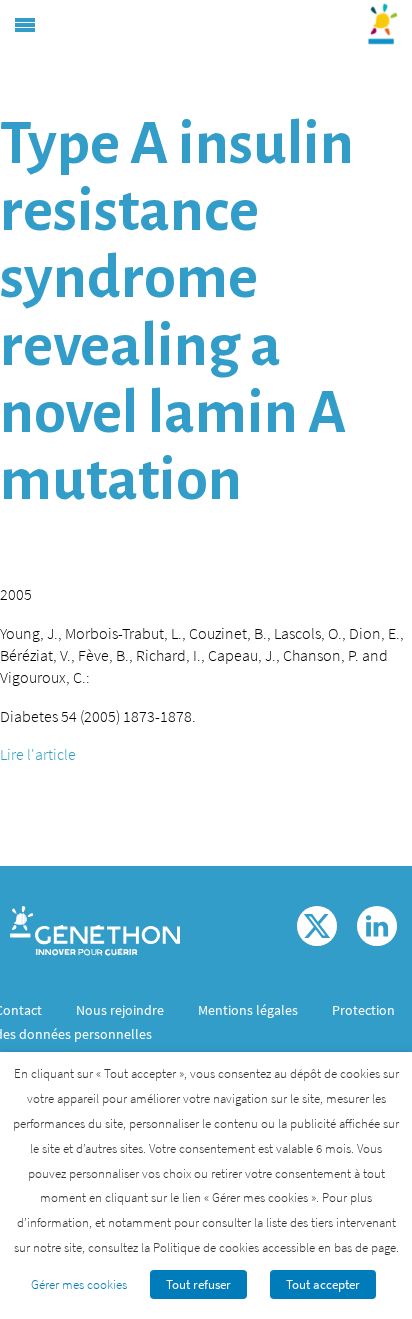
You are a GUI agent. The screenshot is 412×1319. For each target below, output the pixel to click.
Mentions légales (248, 1010)
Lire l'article (38, 754)
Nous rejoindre (120, 1010)
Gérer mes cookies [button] (79, 1284)
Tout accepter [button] (323, 1284)
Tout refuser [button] (198, 1284)
